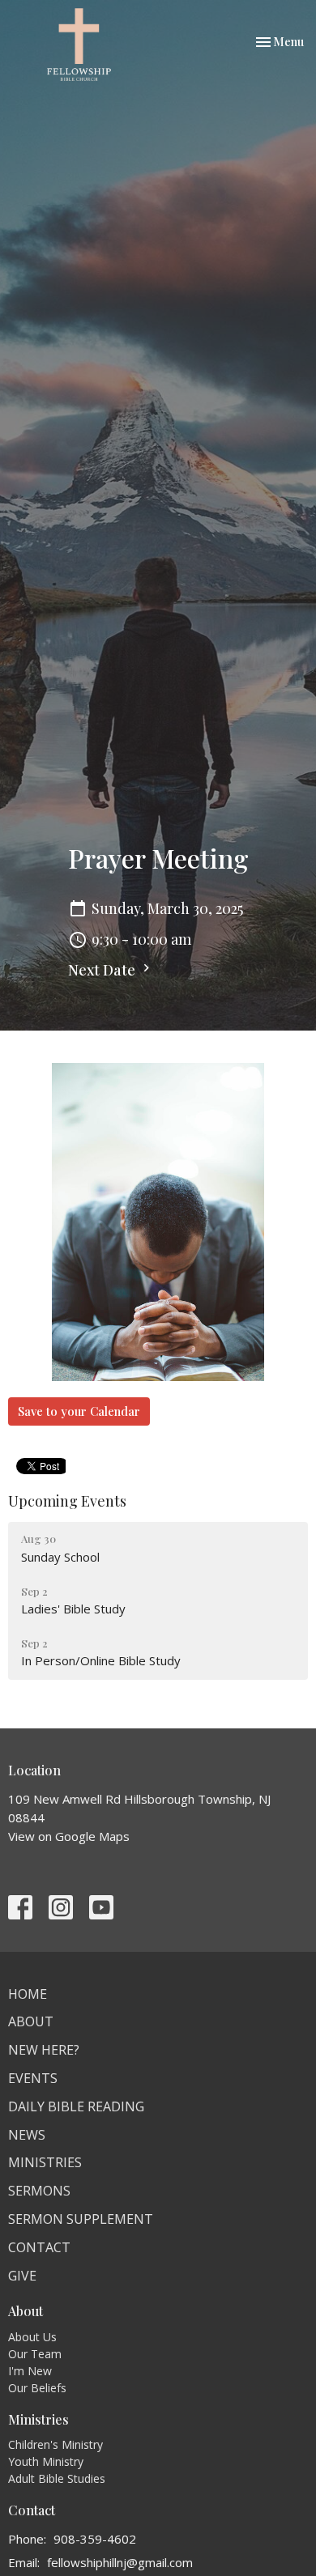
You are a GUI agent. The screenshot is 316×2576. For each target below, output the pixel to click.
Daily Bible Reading (76, 2106)
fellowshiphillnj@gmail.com (120, 2562)
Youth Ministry (46, 2461)
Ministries (45, 2162)
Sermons (39, 2191)
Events (33, 2078)
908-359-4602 (95, 2539)
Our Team (35, 2354)
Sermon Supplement (81, 2219)
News (27, 2135)
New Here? (44, 2050)
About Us (32, 2337)
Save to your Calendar (79, 1411)
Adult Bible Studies (57, 2478)
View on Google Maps (69, 1836)
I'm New (30, 2371)
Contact (39, 2247)
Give (22, 2276)
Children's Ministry (56, 2444)
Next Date (103, 970)
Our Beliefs (37, 2388)
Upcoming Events (67, 1501)
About (31, 2021)
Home (28, 1994)
